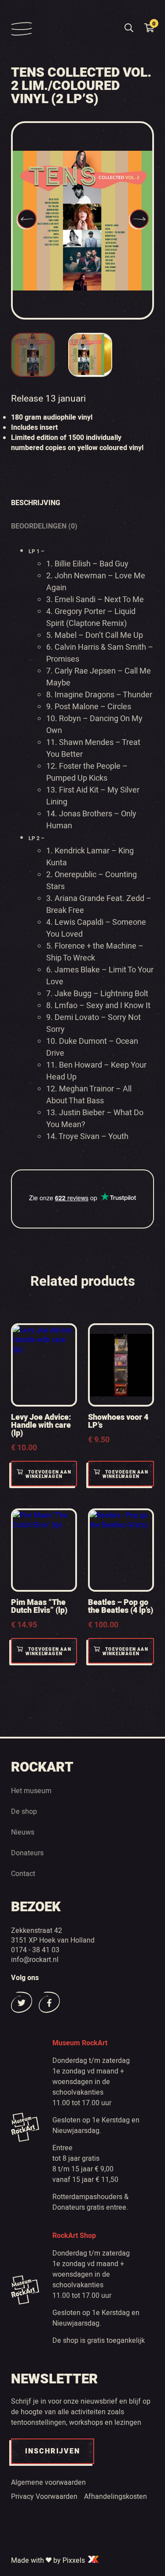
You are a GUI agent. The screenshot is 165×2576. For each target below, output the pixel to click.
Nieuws (23, 1832)
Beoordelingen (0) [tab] (44, 526)
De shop (24, 1811)
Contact (23, 1873)
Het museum (31, 1791)
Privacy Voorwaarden (44, 2496)
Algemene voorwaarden (48, 2482)
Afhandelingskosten (115, 2496)
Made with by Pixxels (49, 2560)
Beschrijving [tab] (36, 503)
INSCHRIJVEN (53, 2451)
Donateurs (27, 1853)
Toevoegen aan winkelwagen (48, 1474)
